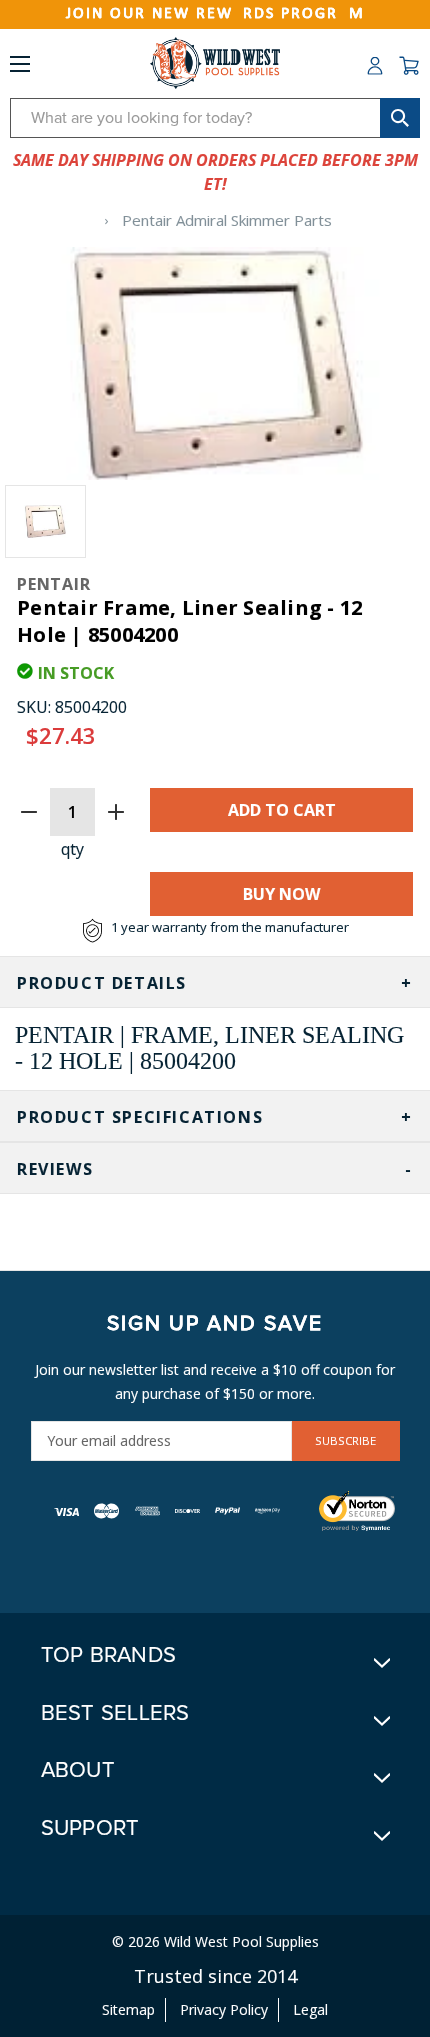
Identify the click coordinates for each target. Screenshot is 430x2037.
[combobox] (215, 118)
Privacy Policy (224, 2009)
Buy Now (281, 894)
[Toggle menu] (20, 68)
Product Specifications (140, 1117)
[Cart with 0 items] (409, 66)
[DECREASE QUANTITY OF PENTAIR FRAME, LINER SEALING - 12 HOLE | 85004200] (29, 812)
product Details (102, 983)
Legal (310, 2009)
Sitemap (128, 2009)
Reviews (55, 1169)
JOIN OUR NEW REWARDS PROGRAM (215, 14)
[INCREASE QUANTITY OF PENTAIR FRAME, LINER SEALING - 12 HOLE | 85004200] (116, 812)
